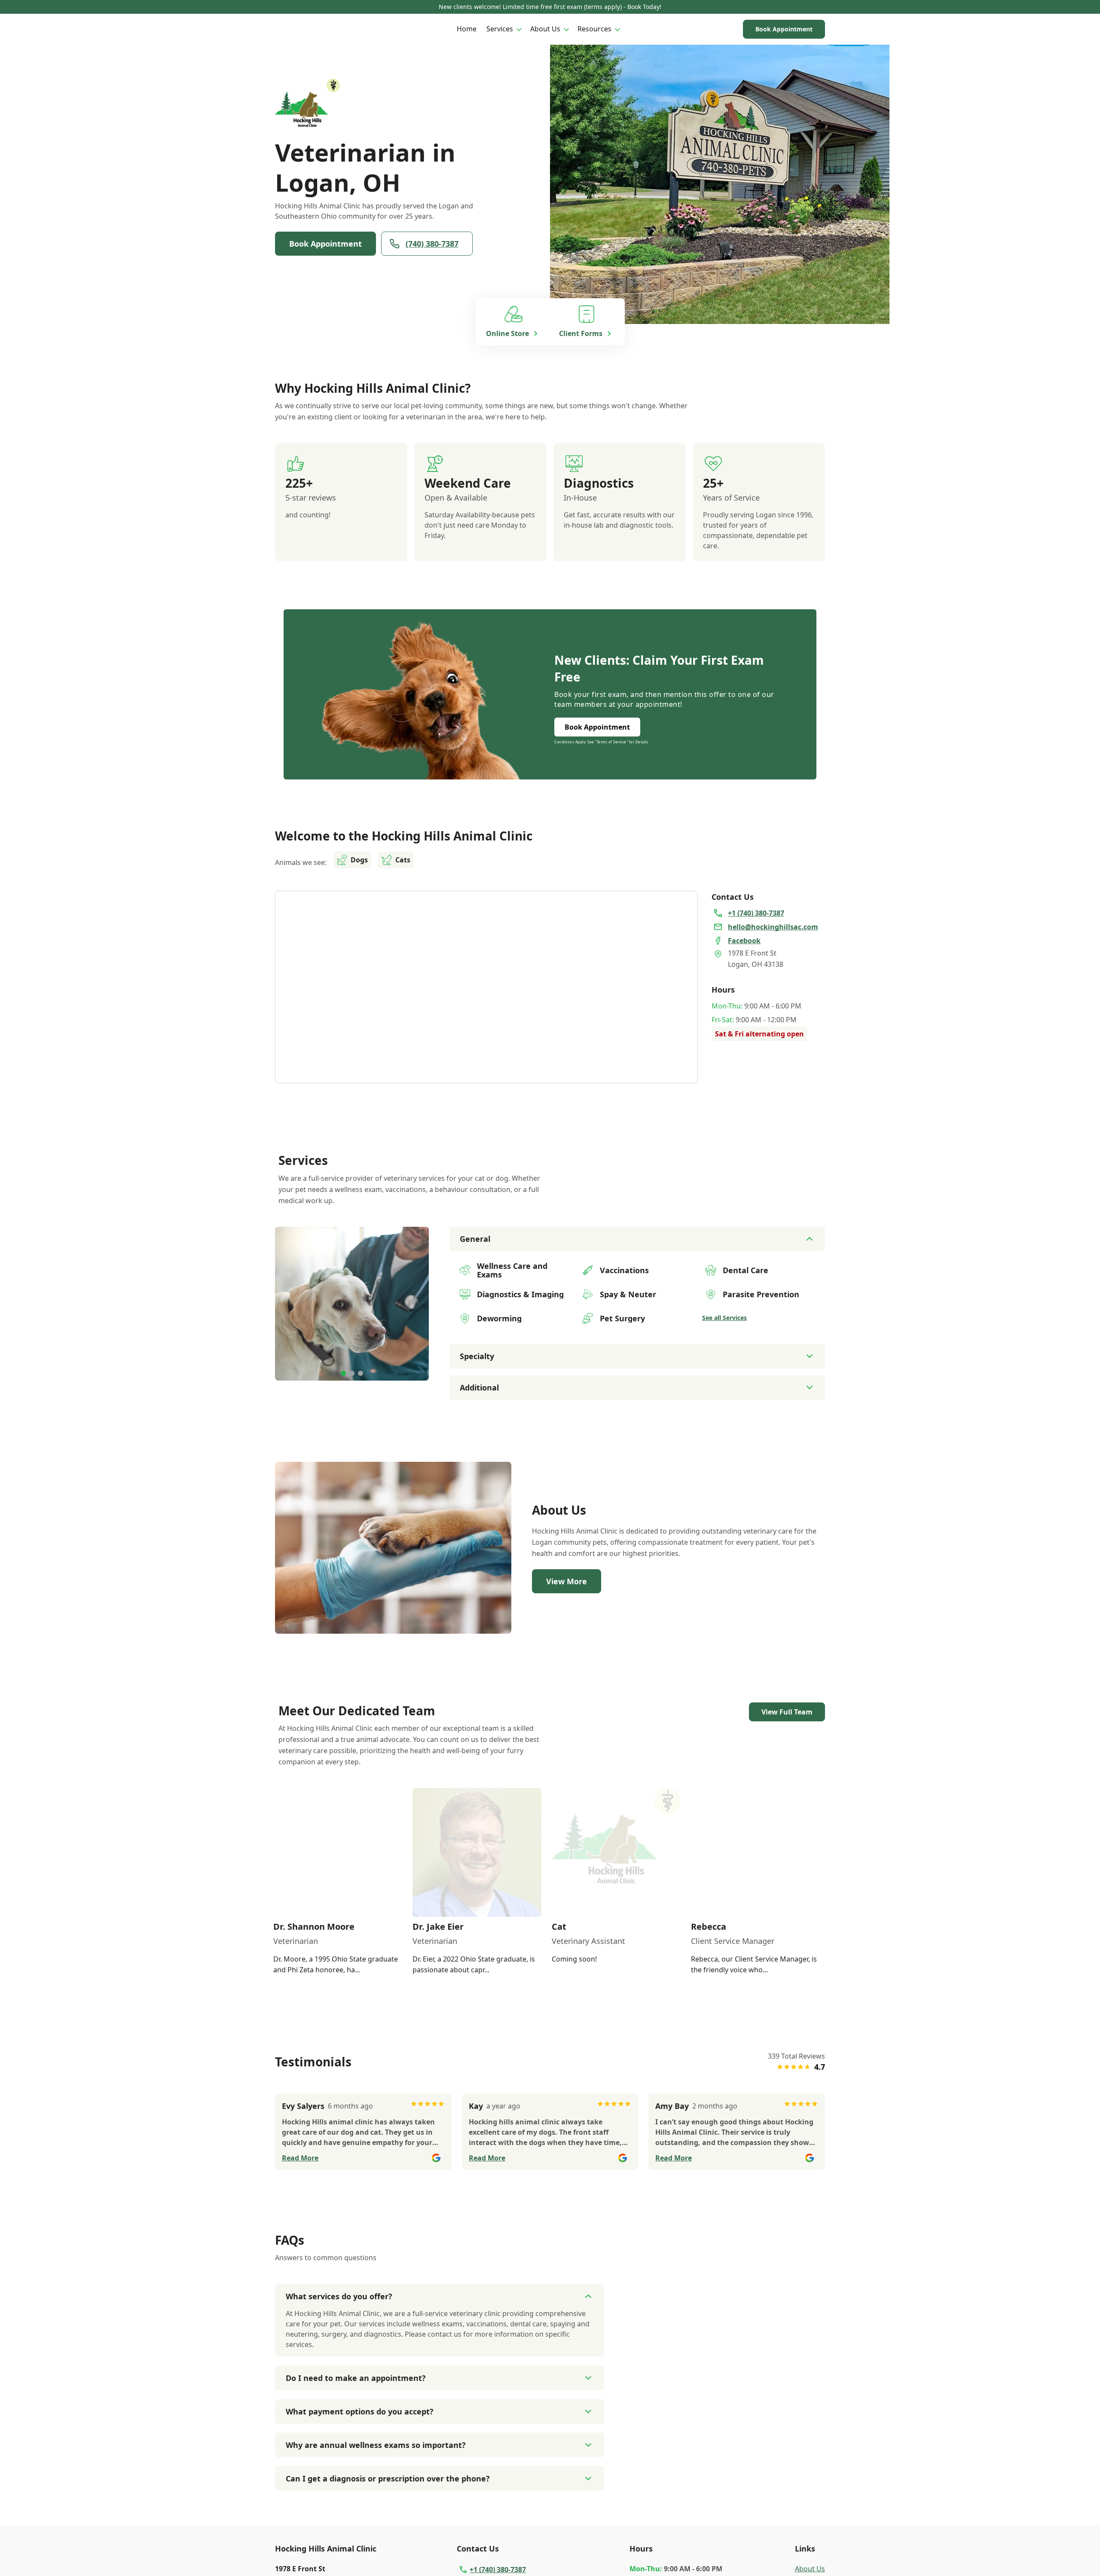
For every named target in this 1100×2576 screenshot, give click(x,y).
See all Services (724, 1318)
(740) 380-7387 (432, 244)
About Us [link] (810, 2569)
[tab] (343, 1373)
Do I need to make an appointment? (356, 2378)
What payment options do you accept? (360, 2411)
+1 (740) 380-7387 (498, 2570)
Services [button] (500, 29)
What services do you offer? (339, 2296)
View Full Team (787, 1712)
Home (467, 29)
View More (567, 1581)
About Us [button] (545, 29)
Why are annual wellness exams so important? (376, 2445)
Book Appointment (784, 29)
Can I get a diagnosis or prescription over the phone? (388, 2478)
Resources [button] (594, 29)
